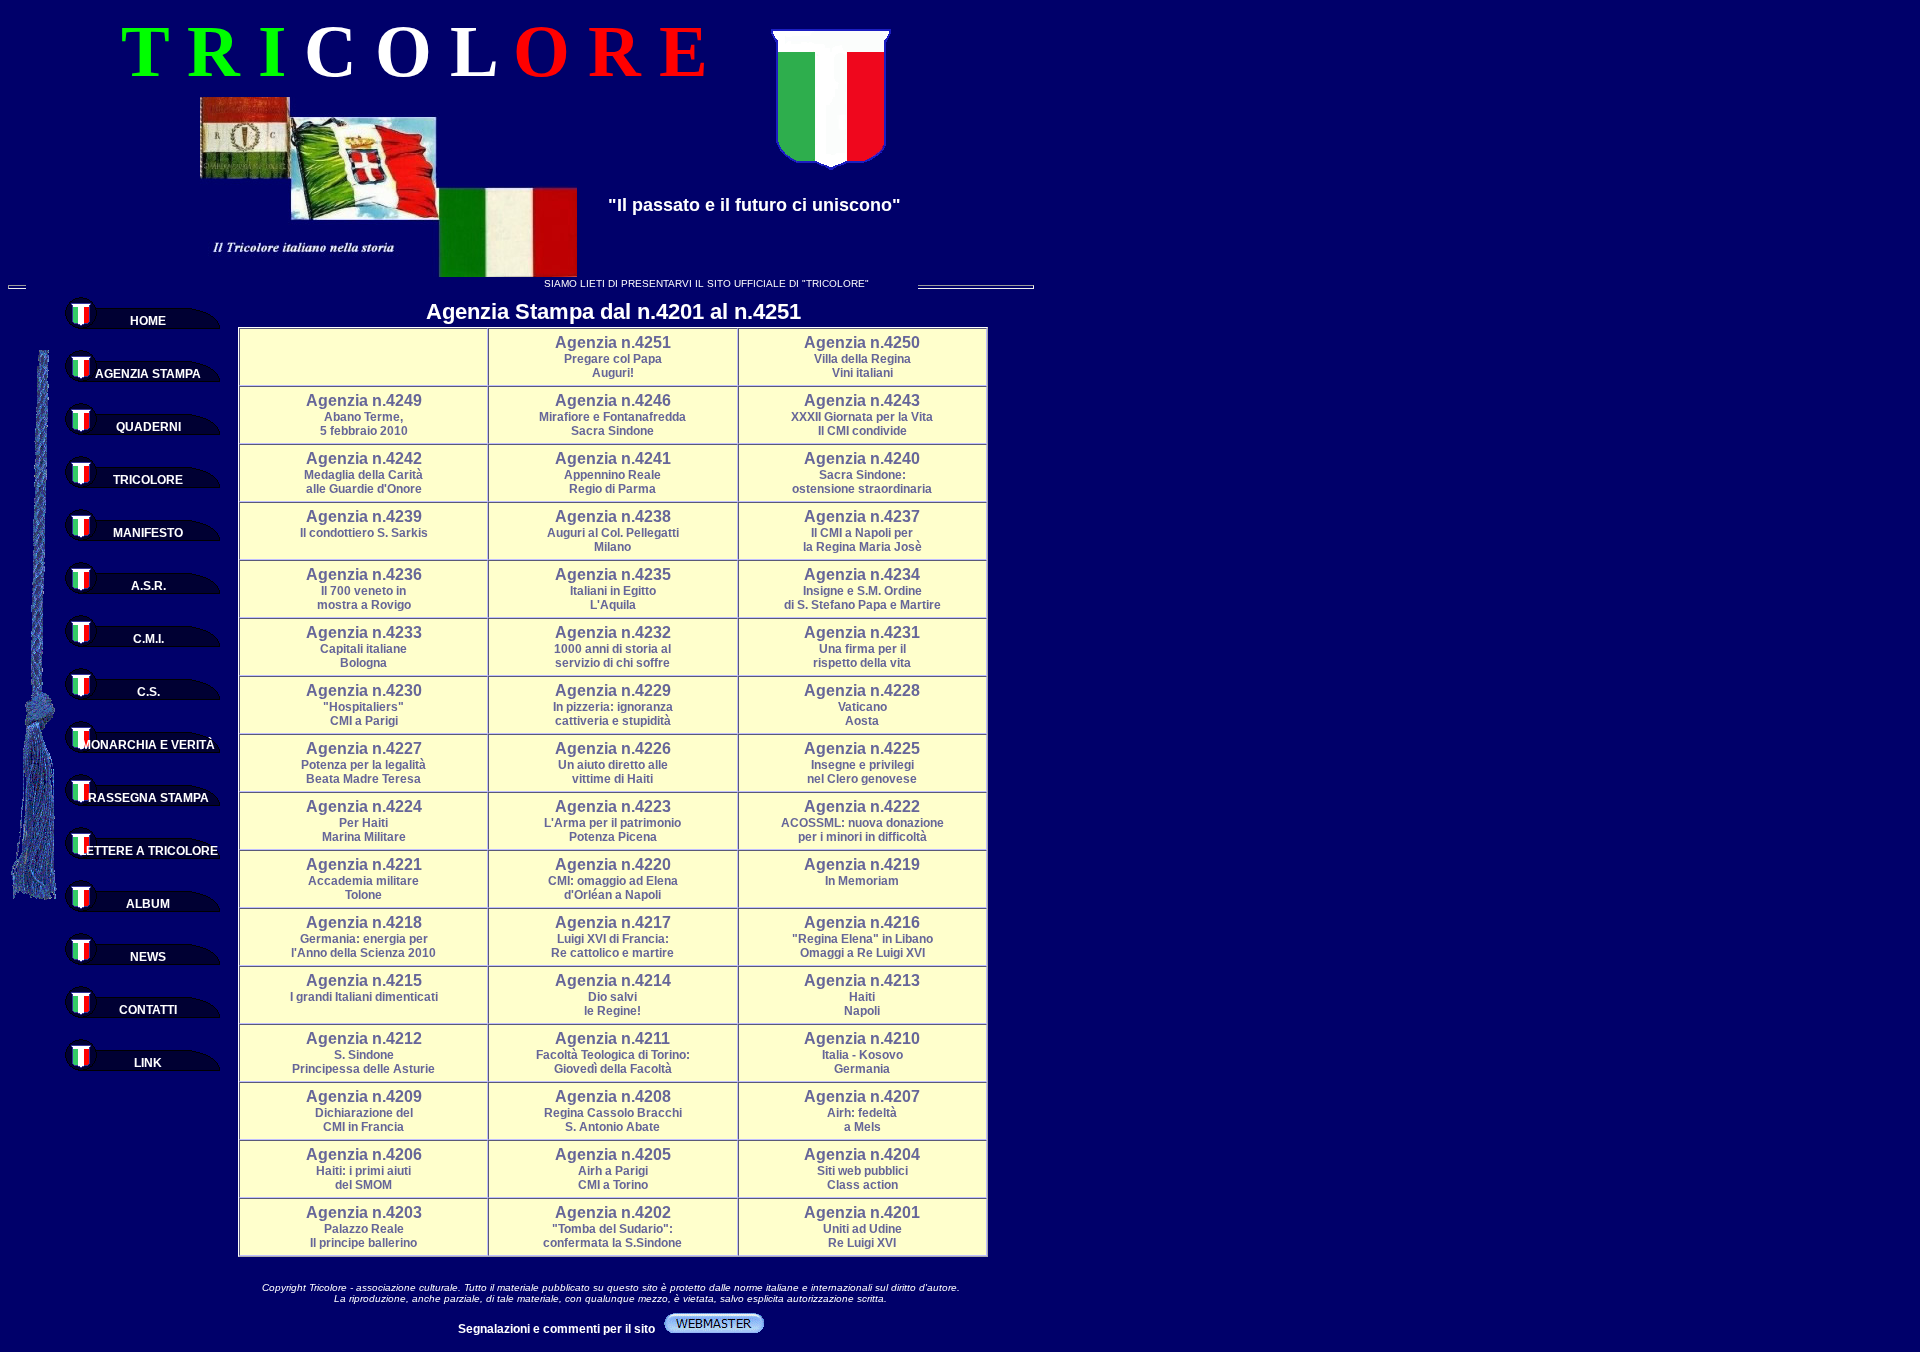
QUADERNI (148, 427)
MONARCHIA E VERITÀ (148, 745)
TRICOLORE (148, 480)
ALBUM (148, 904)
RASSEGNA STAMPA (148, 798)
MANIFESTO (148, 533)
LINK (148, 1063)
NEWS (148, 957)
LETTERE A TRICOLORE (148, 851)
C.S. (148, 692)
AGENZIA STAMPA (148, 374)
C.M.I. (148, 639)
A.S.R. (148, 586)
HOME (148, 321)
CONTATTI (148, 1010)
